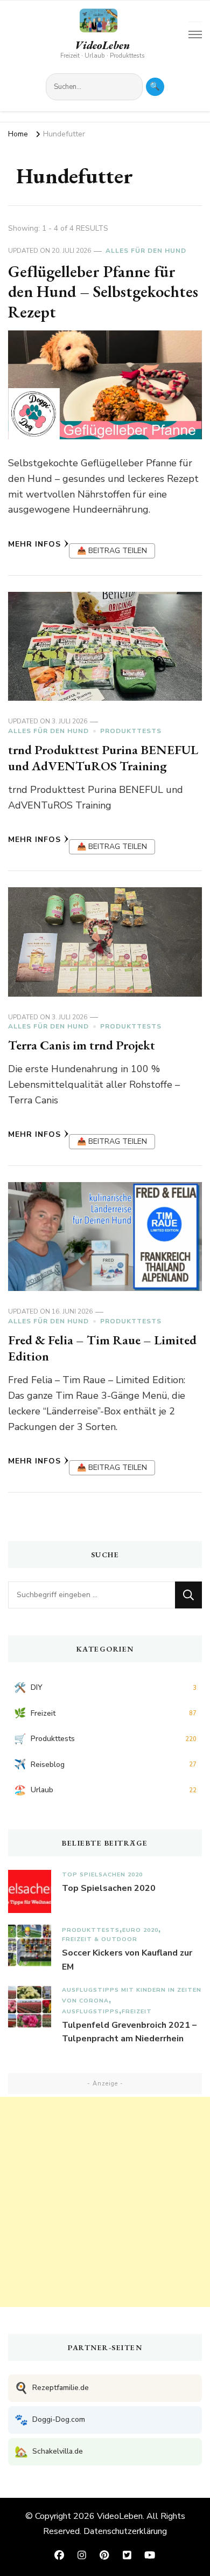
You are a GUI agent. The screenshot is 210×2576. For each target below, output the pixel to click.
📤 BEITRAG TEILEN (112, 551)
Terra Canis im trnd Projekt (82, 1045)
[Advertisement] (105, 2202)
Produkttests (131, 731)
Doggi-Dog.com (50, 2420)
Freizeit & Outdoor (100, 1939)
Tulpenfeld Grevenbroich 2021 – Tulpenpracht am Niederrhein (129, 2032)
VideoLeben (102, 45)
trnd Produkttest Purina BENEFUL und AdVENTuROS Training (103, 758)
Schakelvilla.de (49, 2452)
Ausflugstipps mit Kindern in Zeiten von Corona (132, 1995)
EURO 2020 (140, 1930)
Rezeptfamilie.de (52, 2388)
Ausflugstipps (90, 2011)
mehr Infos (34, 544)
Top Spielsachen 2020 (102, 1874)
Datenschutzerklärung (125, 2531)
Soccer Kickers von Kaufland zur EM (127, 1960)
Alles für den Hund (146, 251)
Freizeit (137, 2011)
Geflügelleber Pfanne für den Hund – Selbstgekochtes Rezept (103, 292)
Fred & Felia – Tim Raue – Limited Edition (102, 1348)
